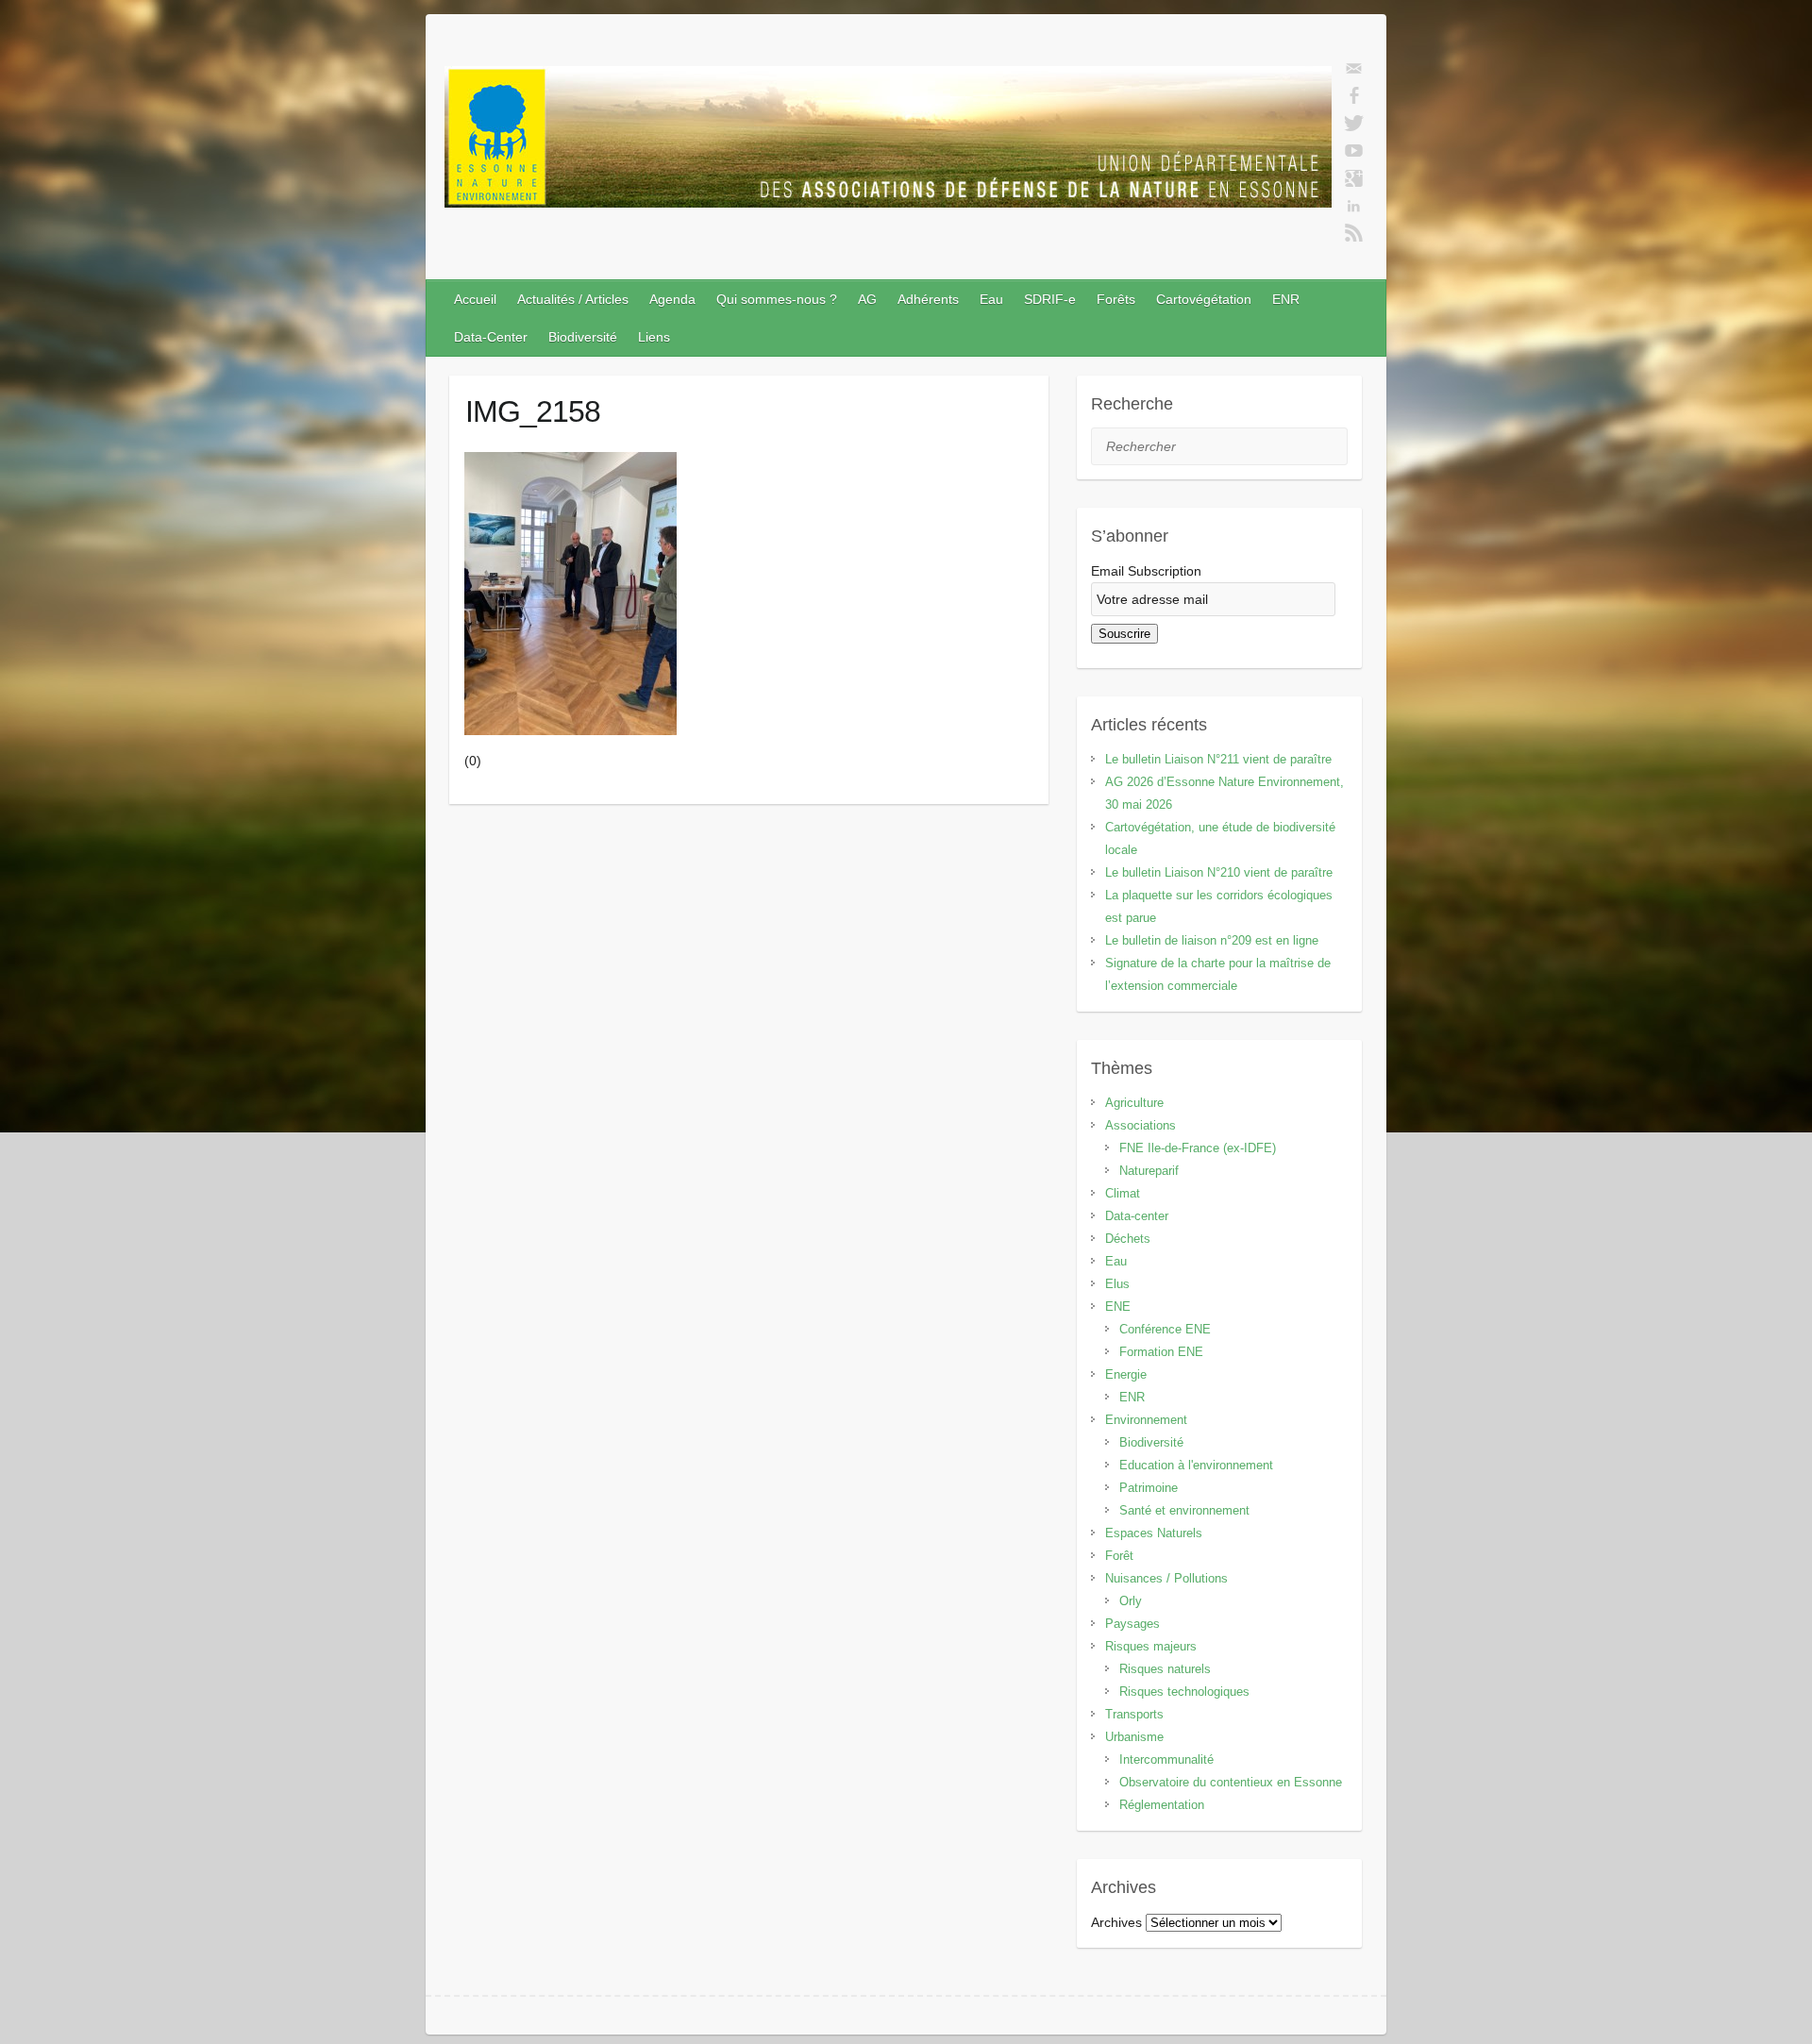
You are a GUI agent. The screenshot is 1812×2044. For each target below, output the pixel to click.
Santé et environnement (1184, 1510)
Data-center (1137, 1216)
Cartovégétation (1204, 299)
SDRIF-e (1050, 299)
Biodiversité (583, 337)
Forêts (1116, 299)
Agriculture (1134, 1103)
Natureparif (1149, 1171)
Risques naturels (1165, 1669)
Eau (991, 299)
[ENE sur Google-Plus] (1354, 178)
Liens (654, 337)
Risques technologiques (1184, 1692)
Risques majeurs (1151, 1646)
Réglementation (1162, 1805)
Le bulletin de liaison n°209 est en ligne (1212, 940)
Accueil (475, 299)
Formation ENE (1161, 1352)
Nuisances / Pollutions (1166, 1578)
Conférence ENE (1165, 1329)
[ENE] (888, 141)
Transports (1134, 1714)
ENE (1118, 1307)
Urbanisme (1134, 1737)
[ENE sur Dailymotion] (1354, 151)
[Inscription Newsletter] (1354, 69)
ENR (1286, 299)
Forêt (1119, 1556)
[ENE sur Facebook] (1354, 96)
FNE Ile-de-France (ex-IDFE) (1198, 1148)
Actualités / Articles (573, 299)
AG (867, 299)
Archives (1116, 1922)
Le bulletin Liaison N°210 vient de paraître (1219, 872)
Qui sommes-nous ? (777, 299)
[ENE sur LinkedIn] (1354, 206)
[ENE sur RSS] (1354, 233)
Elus (1117, 1284)
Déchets (1128, 1239)
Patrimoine (1149, 1488)
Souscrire (1124, 634)
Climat (1123, 1193)
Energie (1126, 1374)
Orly (1131, 1601)
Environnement (1146, 1420)
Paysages (1132, 1624)
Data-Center (491, 337)
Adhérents (928, 299)
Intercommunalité (1166, 1759)
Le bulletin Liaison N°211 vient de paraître (1218, 759)
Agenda (672, 299)
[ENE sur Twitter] (1354, 124)
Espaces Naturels (1154, 1533)
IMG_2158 (533, 411)
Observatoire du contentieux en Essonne (1231, 1782)
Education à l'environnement (1196, 1465)
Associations (1141, 1125)
